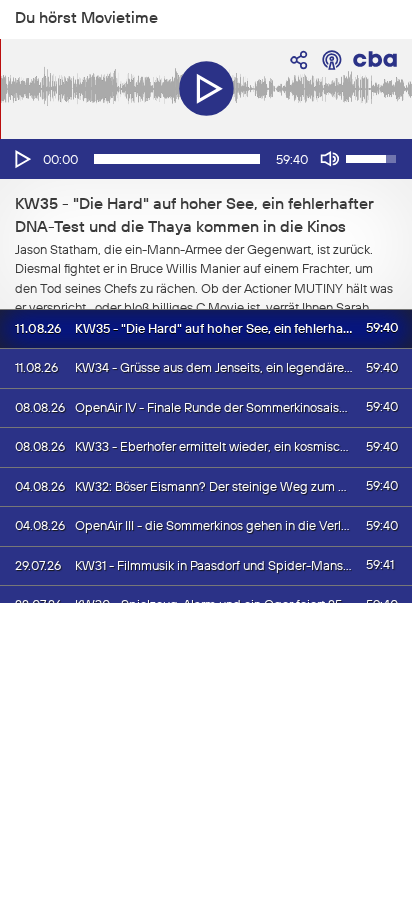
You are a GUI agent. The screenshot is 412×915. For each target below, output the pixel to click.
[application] (206, 159)
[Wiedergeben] (21, 159)
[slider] (177, 159)
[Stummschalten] (330, 159)
